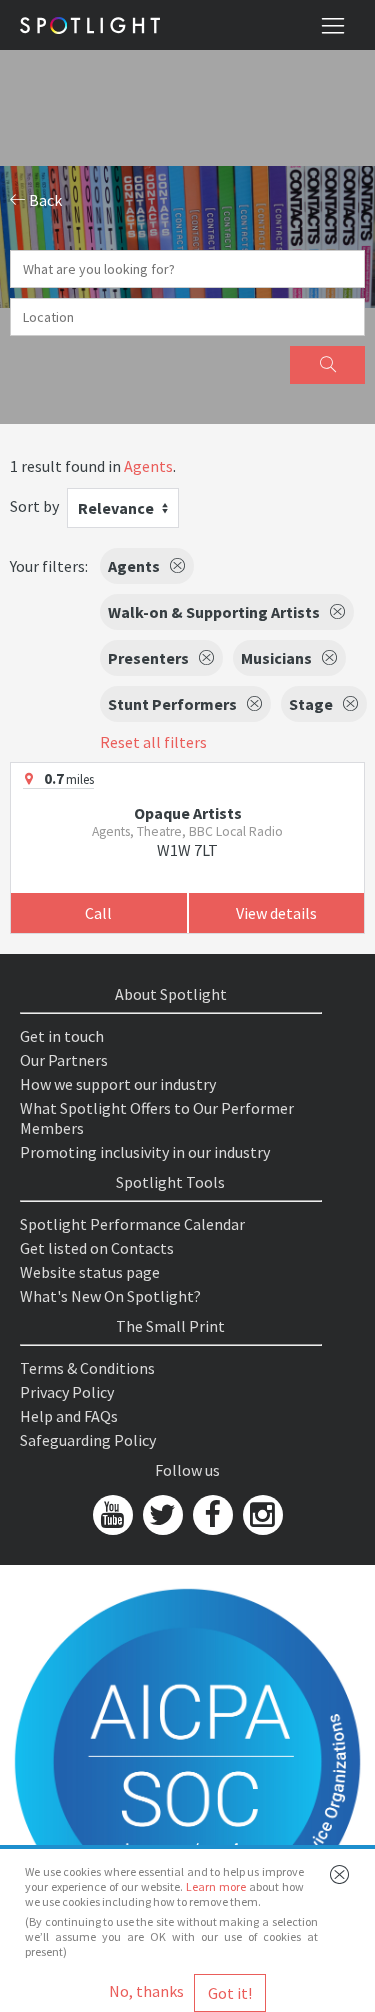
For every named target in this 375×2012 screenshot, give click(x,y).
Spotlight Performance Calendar (132, 1224)
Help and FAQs (69, 1416)
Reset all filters (153, 742)
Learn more (216, 1886)
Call (98, 913)
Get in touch (62, 1036)
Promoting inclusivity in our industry (145, 1152)
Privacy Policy (67, 1392)
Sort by (34, 506)
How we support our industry (118, 1084)
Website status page (90, 1272)
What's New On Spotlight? (110, 1296)
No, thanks (146, 1991)
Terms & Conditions (87, 1368)
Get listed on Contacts (97, 1248)
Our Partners (64, 1060)
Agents (148, 466)
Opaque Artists (188, 813)
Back (44, 200)
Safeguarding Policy (88, 1440)
